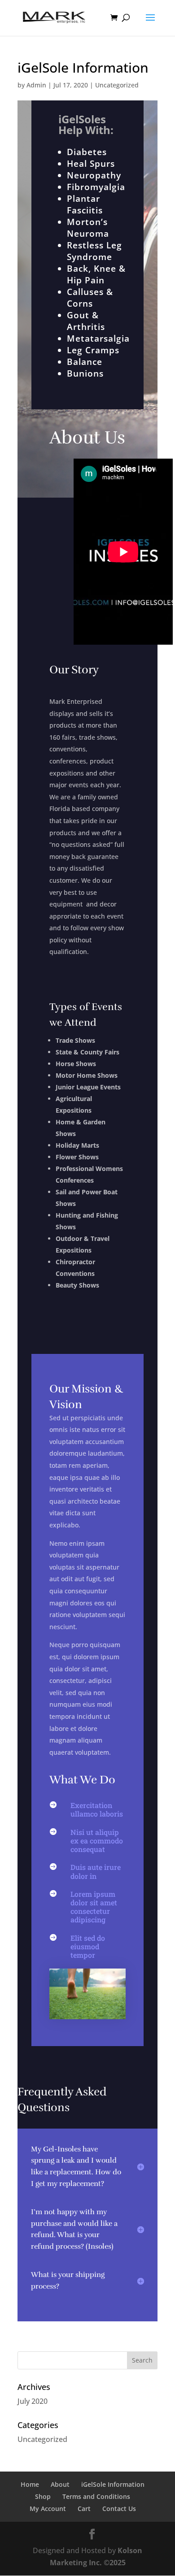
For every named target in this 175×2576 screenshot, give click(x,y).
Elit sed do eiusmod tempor (88, 1946)
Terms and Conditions (96, 2496)
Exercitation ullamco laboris (97, 1809)
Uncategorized (117, 85)
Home (30, 2484)
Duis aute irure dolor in (96, 1871)
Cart (84, 2509)
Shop (43, 2496)
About (60, 2484)
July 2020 (33, 2401)
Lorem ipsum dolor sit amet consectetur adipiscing (94, 1907)
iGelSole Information (113, 2484)
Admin (36, 85)
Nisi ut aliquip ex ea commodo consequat (97, 1841)
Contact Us (119, 2509)
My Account (48, 2509)
